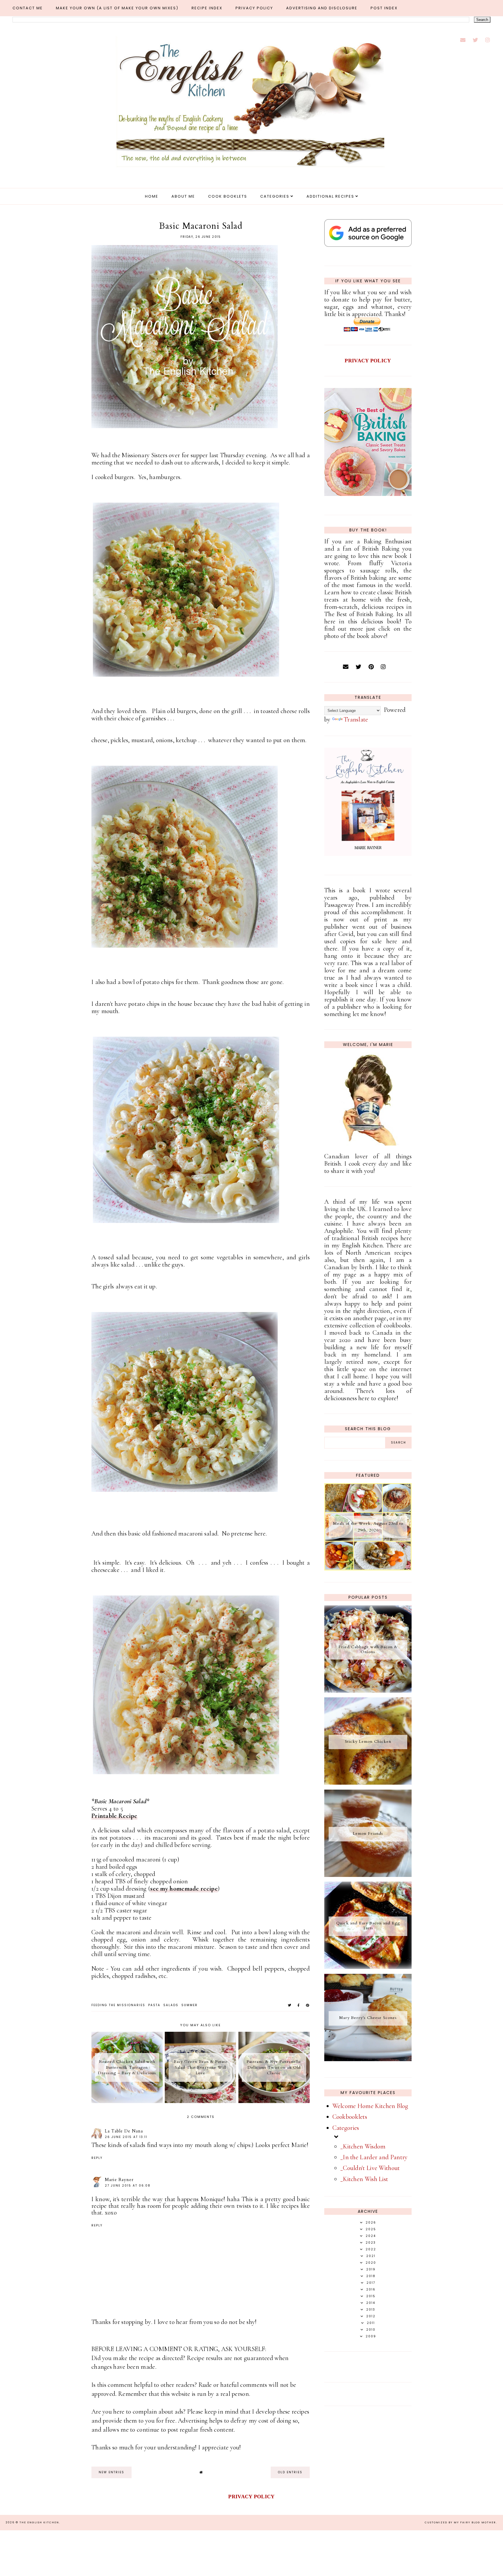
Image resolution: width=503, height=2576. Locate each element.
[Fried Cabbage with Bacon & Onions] (368, 1691)
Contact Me (28, 8)
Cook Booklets (228, 196)
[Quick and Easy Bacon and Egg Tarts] (368, 1967)
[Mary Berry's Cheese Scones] (368, 2059)
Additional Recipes (330, 196)
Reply (97, 2158)
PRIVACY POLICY (368, 361)
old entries (290, 2472)
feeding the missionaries (118, 2005)
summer (189, 2005)
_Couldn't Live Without (370, 2168)
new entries (111, 2472)
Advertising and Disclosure (322, 8)
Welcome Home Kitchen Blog (370, 2106)
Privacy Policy (254, 8)
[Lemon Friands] (368, 1875)
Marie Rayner (119, 2180)
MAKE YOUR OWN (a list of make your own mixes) (117, 8)
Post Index (384, 8)
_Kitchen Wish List (364, 2179)
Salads (171, 2005)
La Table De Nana (124, 2131)
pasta (154, 2005)
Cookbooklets (350, 2117)
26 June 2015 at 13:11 (126, 2137)
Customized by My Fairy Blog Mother (460, 2522)
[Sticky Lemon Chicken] (368, 1783)
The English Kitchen (39, 2522)
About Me (183, 196)
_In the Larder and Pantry (374, 2157)
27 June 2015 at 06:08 (128, 2186)
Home (152, 196)
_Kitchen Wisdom (363, 2146)
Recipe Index (207, 8)
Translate (356, 719)
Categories (275, 196)
